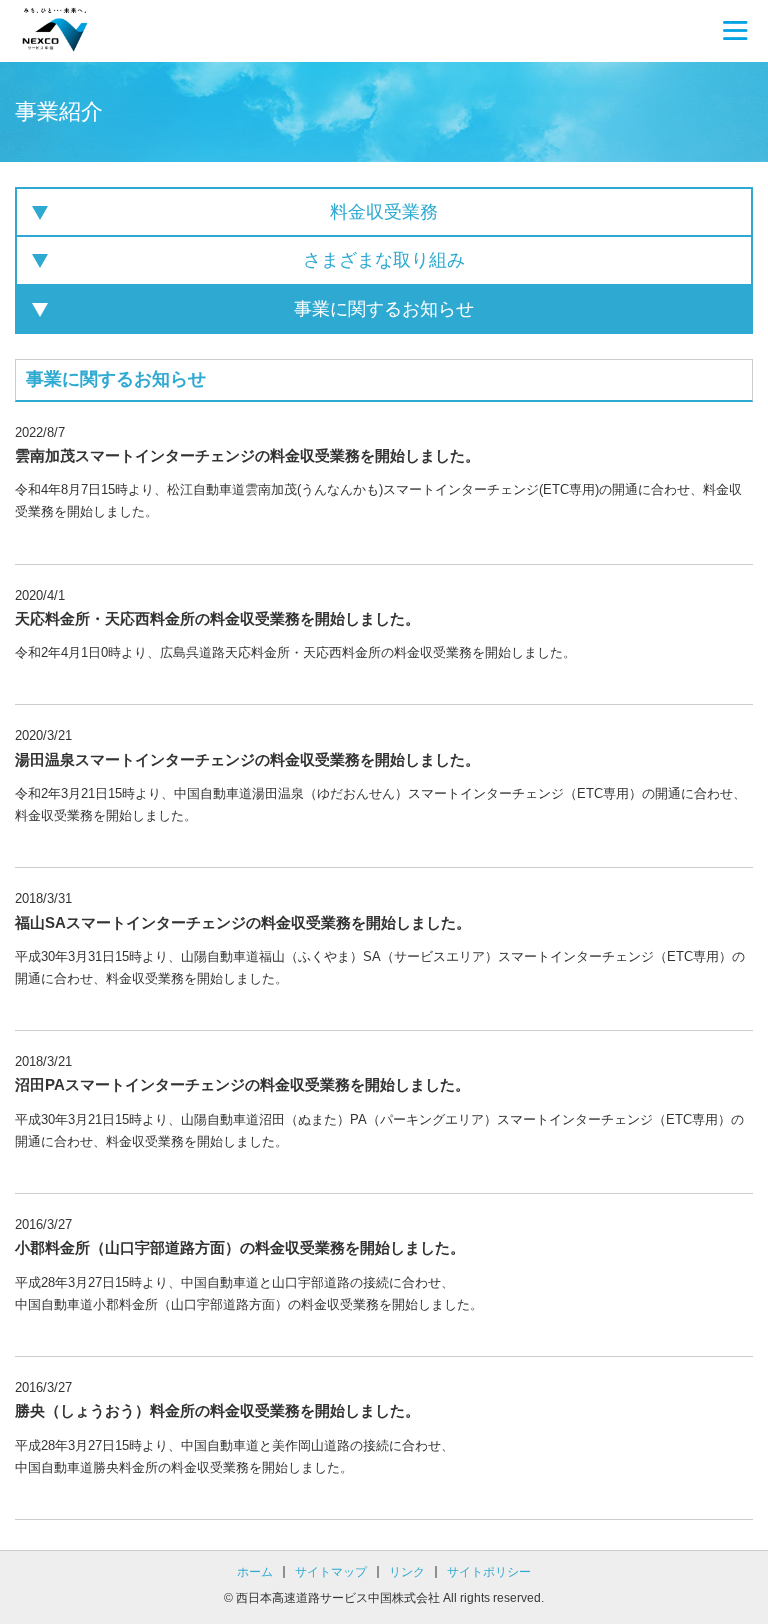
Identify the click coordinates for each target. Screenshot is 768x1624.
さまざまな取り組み (384, 260)
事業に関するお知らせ (384, 309)
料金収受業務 (384, 212)
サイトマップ (331, 1572)
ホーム (255, 1572)
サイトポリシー (489, 1572)
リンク (407, 1572)
